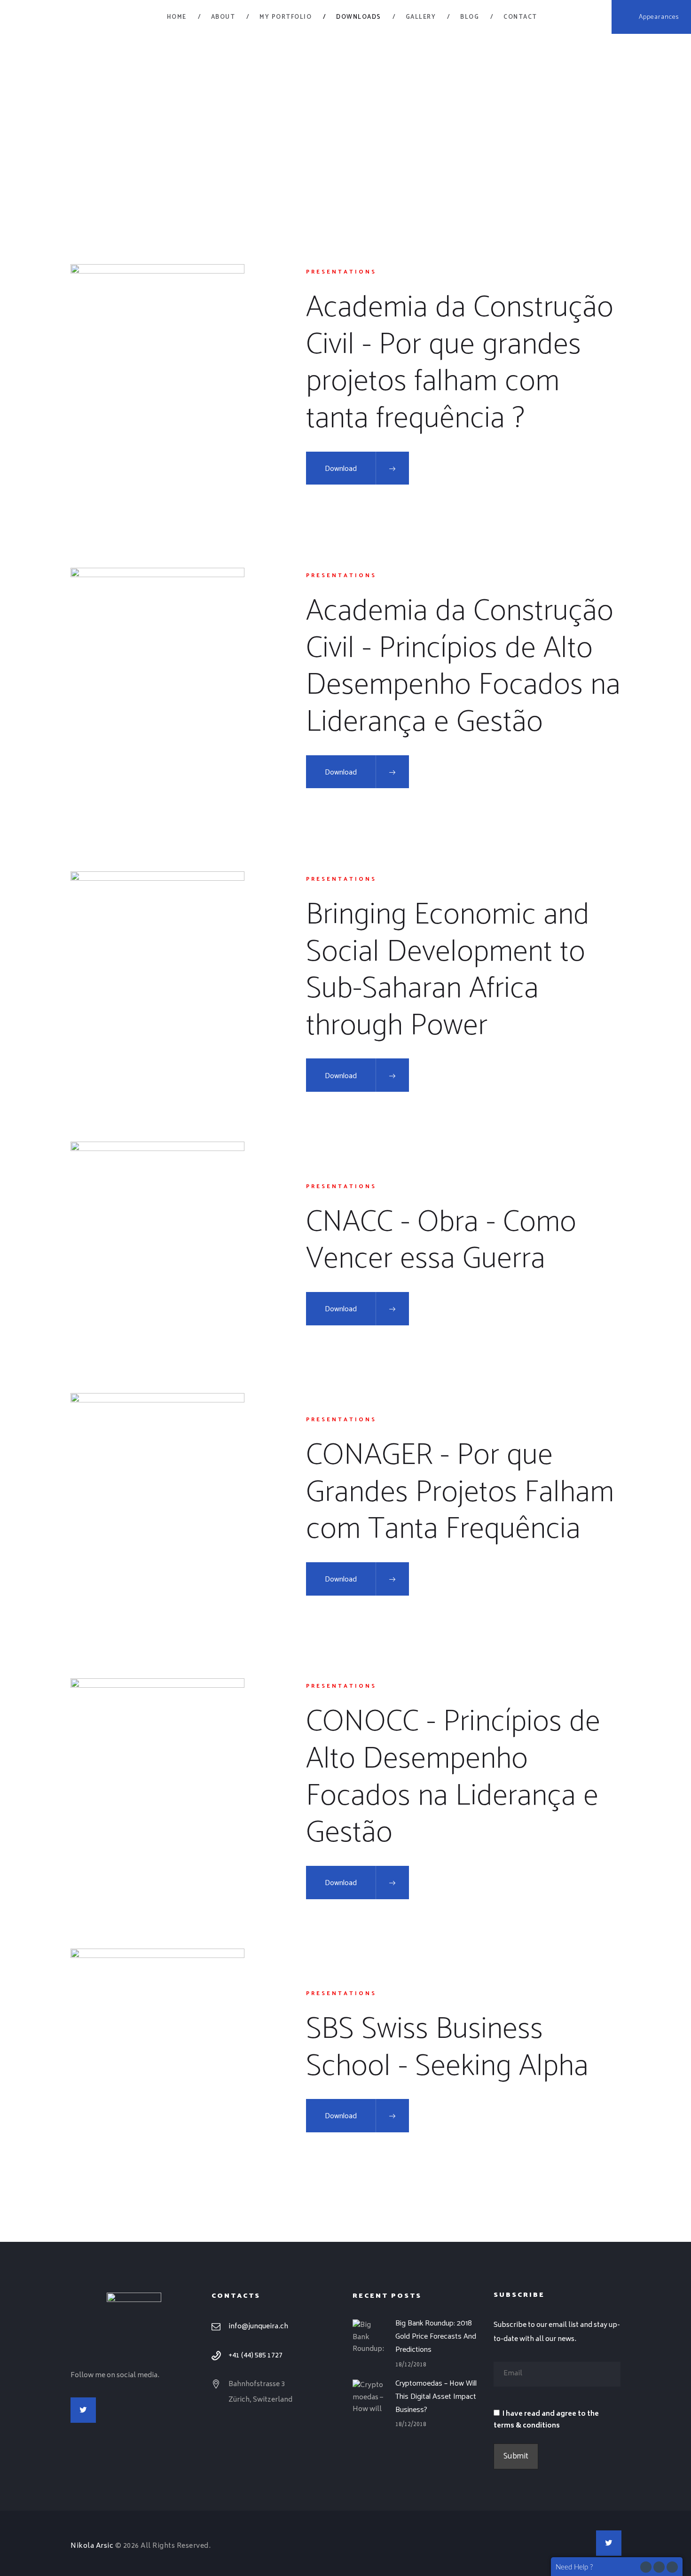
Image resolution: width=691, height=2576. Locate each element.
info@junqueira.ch (258, 2327)
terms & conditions (527, 2426)
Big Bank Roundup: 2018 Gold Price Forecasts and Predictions (436, 2336)
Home (319, 120)
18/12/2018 (411, 2365)
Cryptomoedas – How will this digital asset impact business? (436, 2396)
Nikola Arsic (92, 2546)
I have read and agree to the (546, 2420)
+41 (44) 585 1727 (255, 2356)
